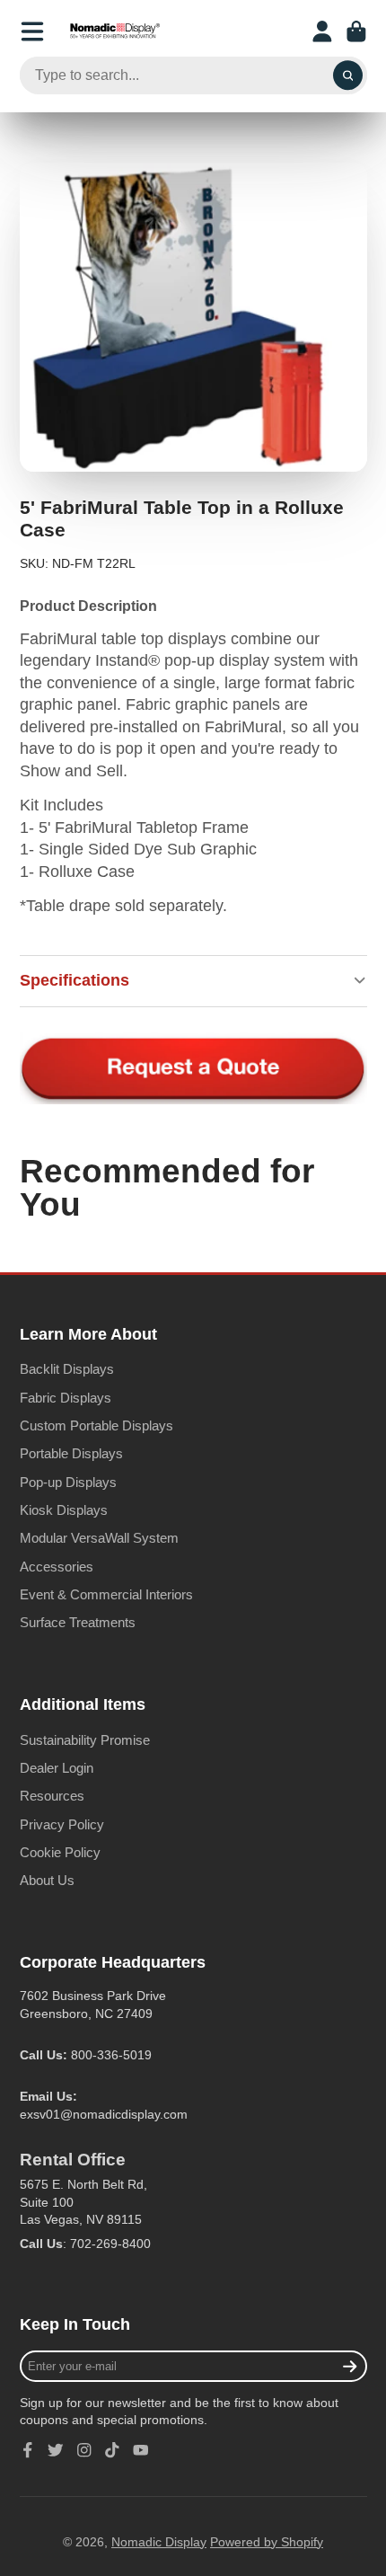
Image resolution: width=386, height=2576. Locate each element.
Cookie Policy (60, 1852)
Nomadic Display (159, 2542)
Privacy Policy (62, 1824)
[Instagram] (84, 2450)
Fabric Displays (66, 1398)
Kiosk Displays (64, 1510)
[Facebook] (28, 2450)
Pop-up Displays (68, 1482)
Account (322, 31)
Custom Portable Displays (96, 1425)
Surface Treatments (78, 1622)
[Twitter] (56, 2450)
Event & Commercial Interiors (106, 1594)
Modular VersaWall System (99, 1538)
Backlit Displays (67, 1369)
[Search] (348, 75)
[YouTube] (141, 2450)
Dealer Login (57, 1768)
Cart (356, 31)
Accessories (57, 1567)
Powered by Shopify (267, 2542)
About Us (47, 1880)
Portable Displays (71, 1453)
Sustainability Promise (85, 1740)
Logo (115, 31)
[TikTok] (112, 2450)
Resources (52, 1796)
